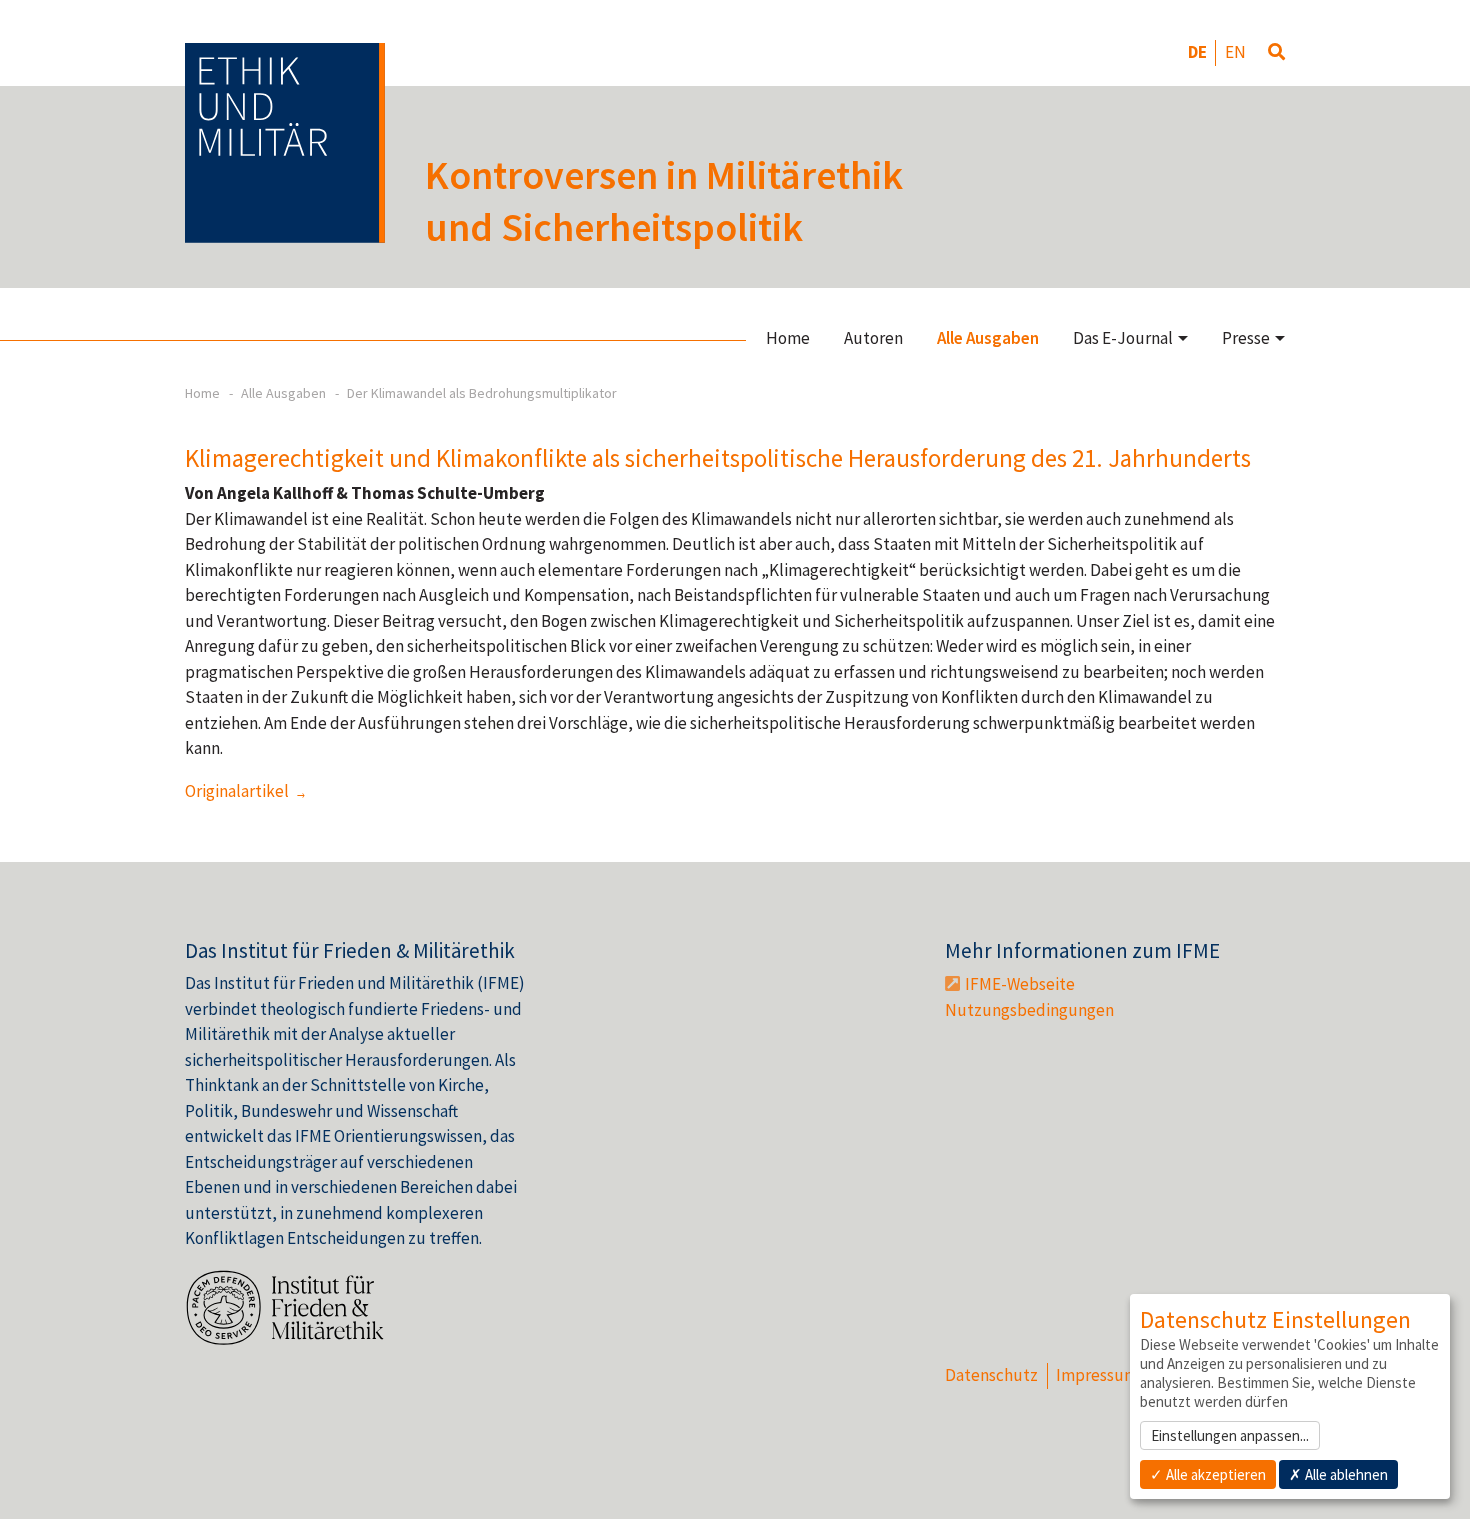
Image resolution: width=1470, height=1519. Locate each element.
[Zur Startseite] (285, 143)
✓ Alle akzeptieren (1208, 1474)
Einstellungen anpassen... (1230, 1435)
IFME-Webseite (1020, 984)
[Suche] (1276, 53)
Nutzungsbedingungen (1029, 1010)
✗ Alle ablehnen (1338, 1474)
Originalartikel (238, 791)
